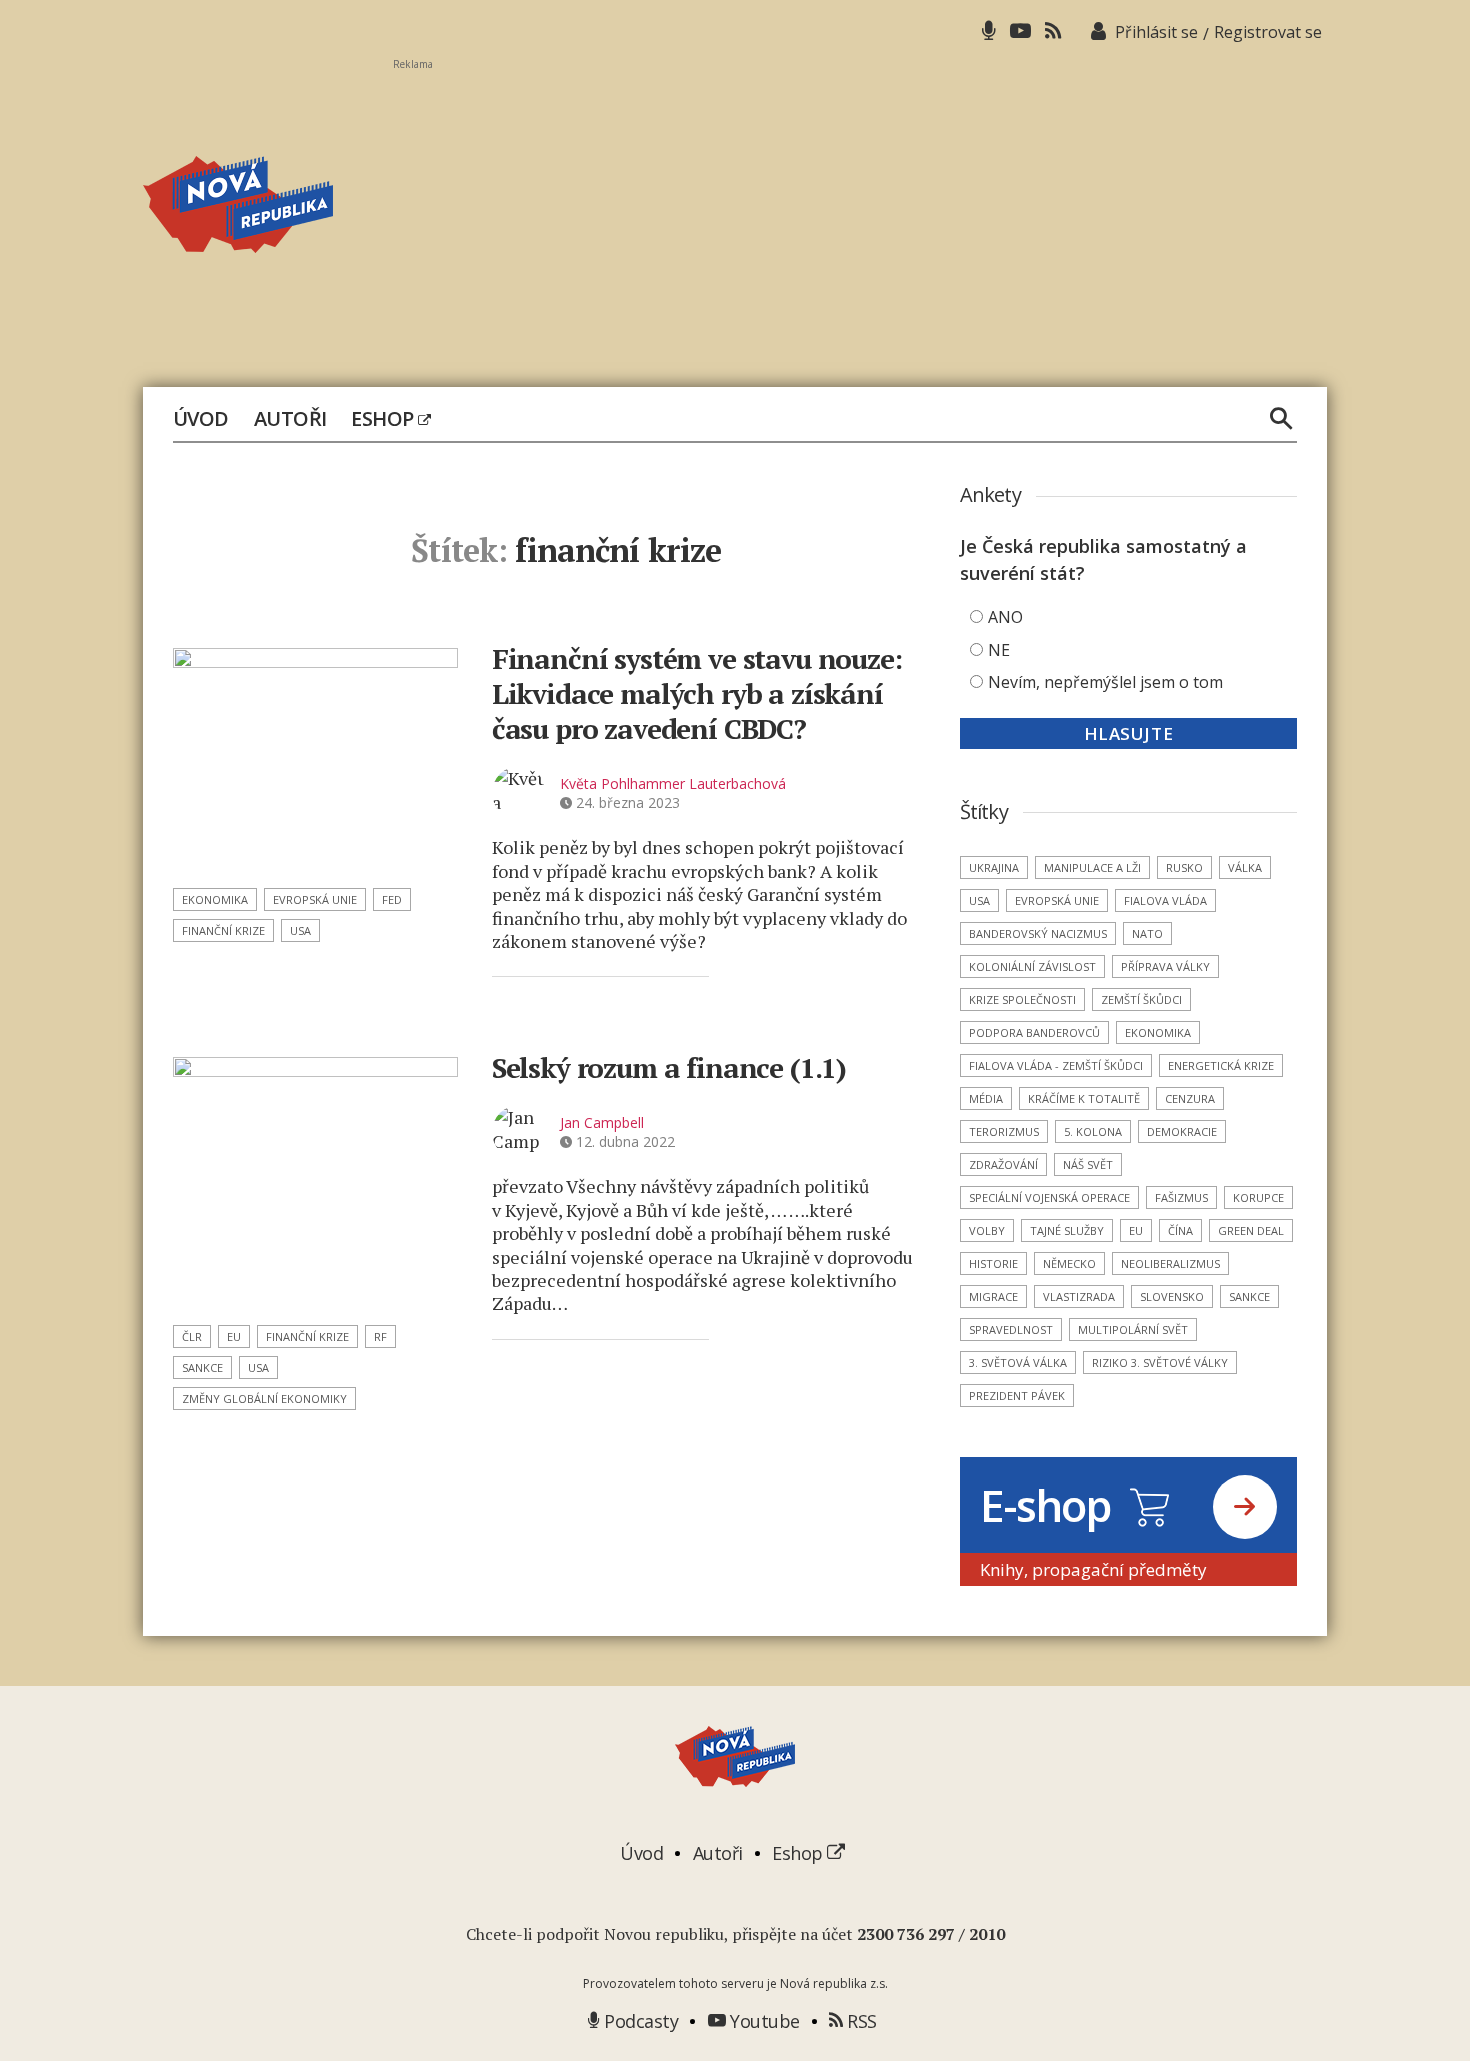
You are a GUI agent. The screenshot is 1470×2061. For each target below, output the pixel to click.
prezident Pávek (1017, 1395)
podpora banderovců (1034, 1032)
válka (1245, 867)
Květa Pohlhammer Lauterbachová (673, 783)
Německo (1069, 1263)
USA (300, 930)
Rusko (1184, 867)
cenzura (1190, 1098)
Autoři (290, 419)
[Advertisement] (860, 211)
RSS (860, 2021)
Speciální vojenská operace (1049, 1197)
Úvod (201, 419)
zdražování (1003, 1164)
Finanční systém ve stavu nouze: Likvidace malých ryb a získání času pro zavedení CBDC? (697, 693)
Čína (1180, 1230)
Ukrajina (994, 867)
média (986, 1098)
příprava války (1165, 966)
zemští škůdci (1141, 999)
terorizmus (1004, 1131)
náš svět (1088, 1164)
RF (380, 1336)
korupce (1258, 1197)
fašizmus (1181, 1197)
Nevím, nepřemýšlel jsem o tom (1105, 682)
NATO (1147, 933)
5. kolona (1093, 1131)
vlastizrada (1079, 1296)
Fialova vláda (1165, 900)
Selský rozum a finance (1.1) (669, 1067)
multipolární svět (1133, 1329)
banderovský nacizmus (1038, 933)
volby (987, 1230)
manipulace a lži (1092, 867)
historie (993, 1263)
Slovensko (1172, 1296)
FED (392, 899)
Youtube (763, 2021)
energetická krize (1221, 1065)
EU (234, 1336)
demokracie (1182, 1131)
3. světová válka (1018, 1362)
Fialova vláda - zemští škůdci (1056, 1065)
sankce (202, 1367)
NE (999, 650)
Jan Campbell (602, 1122)
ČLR (192, 1336)
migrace (993, 1296)
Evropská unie (315, 899)
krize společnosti (1022, 999)
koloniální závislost (1032, 966)
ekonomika (215, 899)
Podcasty (639, 2021)
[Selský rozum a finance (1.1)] (315, 1184)
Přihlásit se (1156, 32)
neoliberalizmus (1170, 1263)
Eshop (384, 419)
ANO (1005, 617)
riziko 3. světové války (1160, 1362)
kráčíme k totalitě (1084, 1098)
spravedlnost (1011, 1329)
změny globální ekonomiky (264, 1398)
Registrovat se (1268, 32)
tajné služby (1067, 1230)
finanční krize (223, 930)
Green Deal (1251, 1230)
